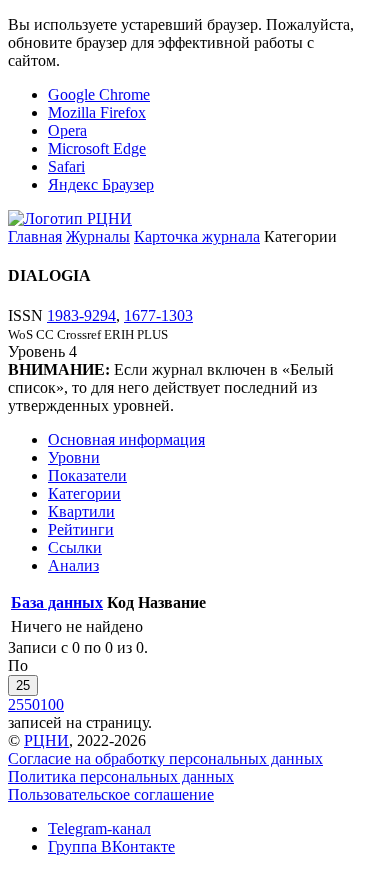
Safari (66, 166)
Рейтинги (81, 529)
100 (52, 704)
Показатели (87, 475)
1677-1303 (158, 315)
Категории (84, 493)
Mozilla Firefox (97, 112)
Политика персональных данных (121, 776)
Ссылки (75, 547)
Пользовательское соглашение (111, 794)
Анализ (73, 565)
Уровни (74, 457)
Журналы (98, 236)
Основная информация (126, 439)
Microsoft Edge (97, 148)
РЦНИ (46, 740)
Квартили (81, 511)
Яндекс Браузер (101, 184)
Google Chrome (99, 94)
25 (23, 685)
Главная (35, 236)
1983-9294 (81, 315)
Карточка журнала (197, 236)
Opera (67, 130)
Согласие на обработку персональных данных (165, 758)
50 (32, 704)
